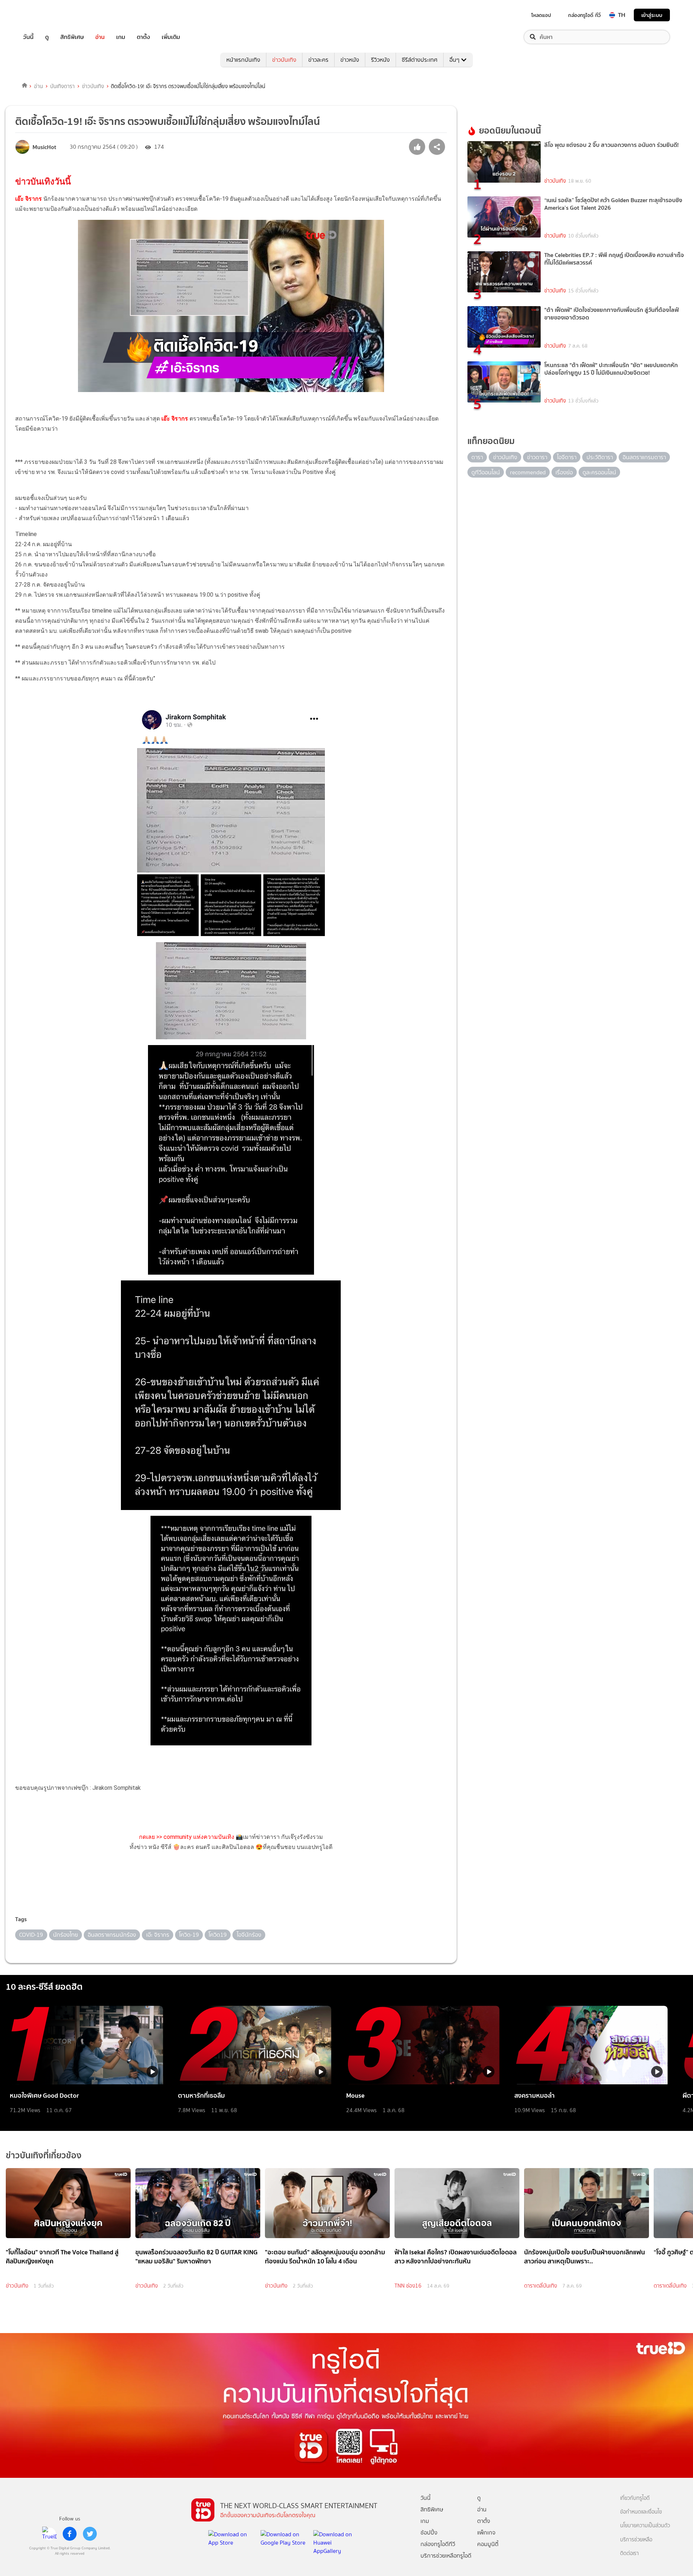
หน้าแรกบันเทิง (243, 60)
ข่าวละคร (318, 60)
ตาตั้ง (143, 37)
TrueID (45, 15)
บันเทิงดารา (62, 86)
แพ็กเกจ (486, 2533)
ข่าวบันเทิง (284, 60)
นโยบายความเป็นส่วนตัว (645, 2526)
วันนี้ (28, 37)
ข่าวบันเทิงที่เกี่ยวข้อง (44, 2155)
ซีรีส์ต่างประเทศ (420, 60)
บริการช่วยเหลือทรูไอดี (446, 2556)
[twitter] (90, 2534)
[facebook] (70, 2534)
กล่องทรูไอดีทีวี (438, 2544)
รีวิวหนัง (380, 60)
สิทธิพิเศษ (72, 37)
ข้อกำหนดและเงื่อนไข (641, 2512)
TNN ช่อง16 (408, 2286)
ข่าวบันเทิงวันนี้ (43, 182)
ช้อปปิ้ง (429, 2533)
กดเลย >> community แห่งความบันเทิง (187, 1837)
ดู (47, 37)
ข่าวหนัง (350, 60)
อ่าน (100, 37)
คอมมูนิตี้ (488, 2544)
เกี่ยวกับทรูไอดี (635, 2498)
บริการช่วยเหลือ (636, 2540)
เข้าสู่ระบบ (652, 15)
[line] (49, 2534)
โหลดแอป (541, 15)
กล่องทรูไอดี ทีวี (584, 15)
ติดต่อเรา (629, 2553)
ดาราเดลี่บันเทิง (541, 2286)
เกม (121, 37)
